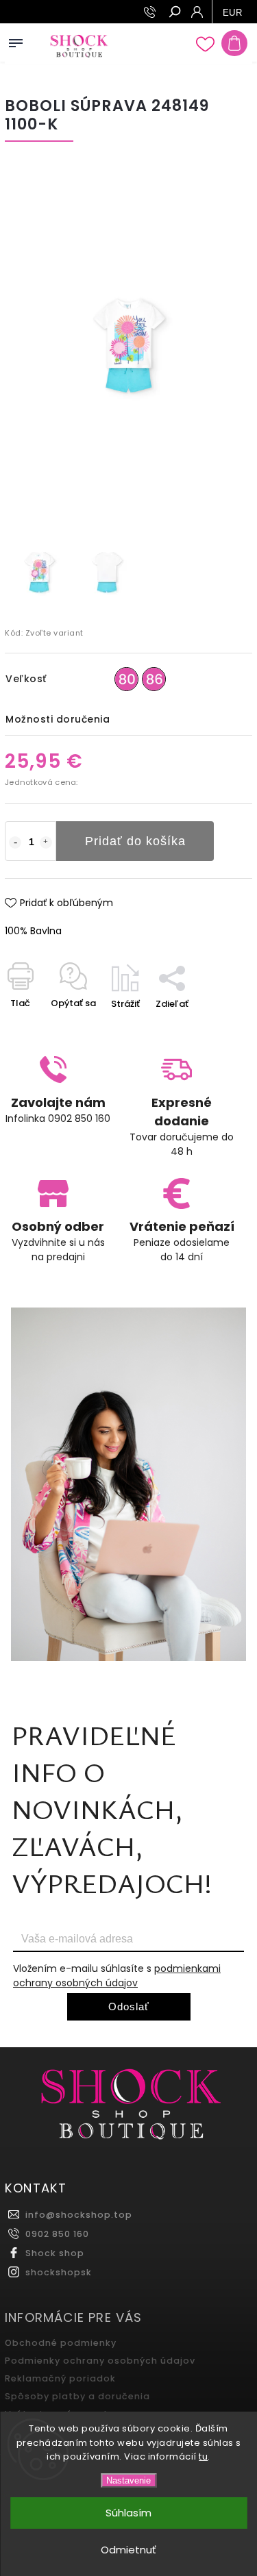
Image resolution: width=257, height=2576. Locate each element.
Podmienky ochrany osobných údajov (100, 2361)
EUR (233, 13)
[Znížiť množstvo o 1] (15, 842)
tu (203, 2456)
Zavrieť (214, 1028)
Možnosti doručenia (58, 719)
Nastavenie (128, 2480)
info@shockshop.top (79, 2215)
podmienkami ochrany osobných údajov (117, 1976)
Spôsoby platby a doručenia (77, 2396)
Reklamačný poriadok (60, 2378)
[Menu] (16, 40)
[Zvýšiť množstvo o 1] (46, 842)
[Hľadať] (174, 13)
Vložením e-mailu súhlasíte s (117, 1976)
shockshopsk (59, 2272)
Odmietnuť (128, 2550)
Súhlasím (128, 2513)
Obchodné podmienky (61, 2343)
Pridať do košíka (135, 841)
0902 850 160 (57, 2234)
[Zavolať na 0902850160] (152, 12)
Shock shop (55, 2253)
